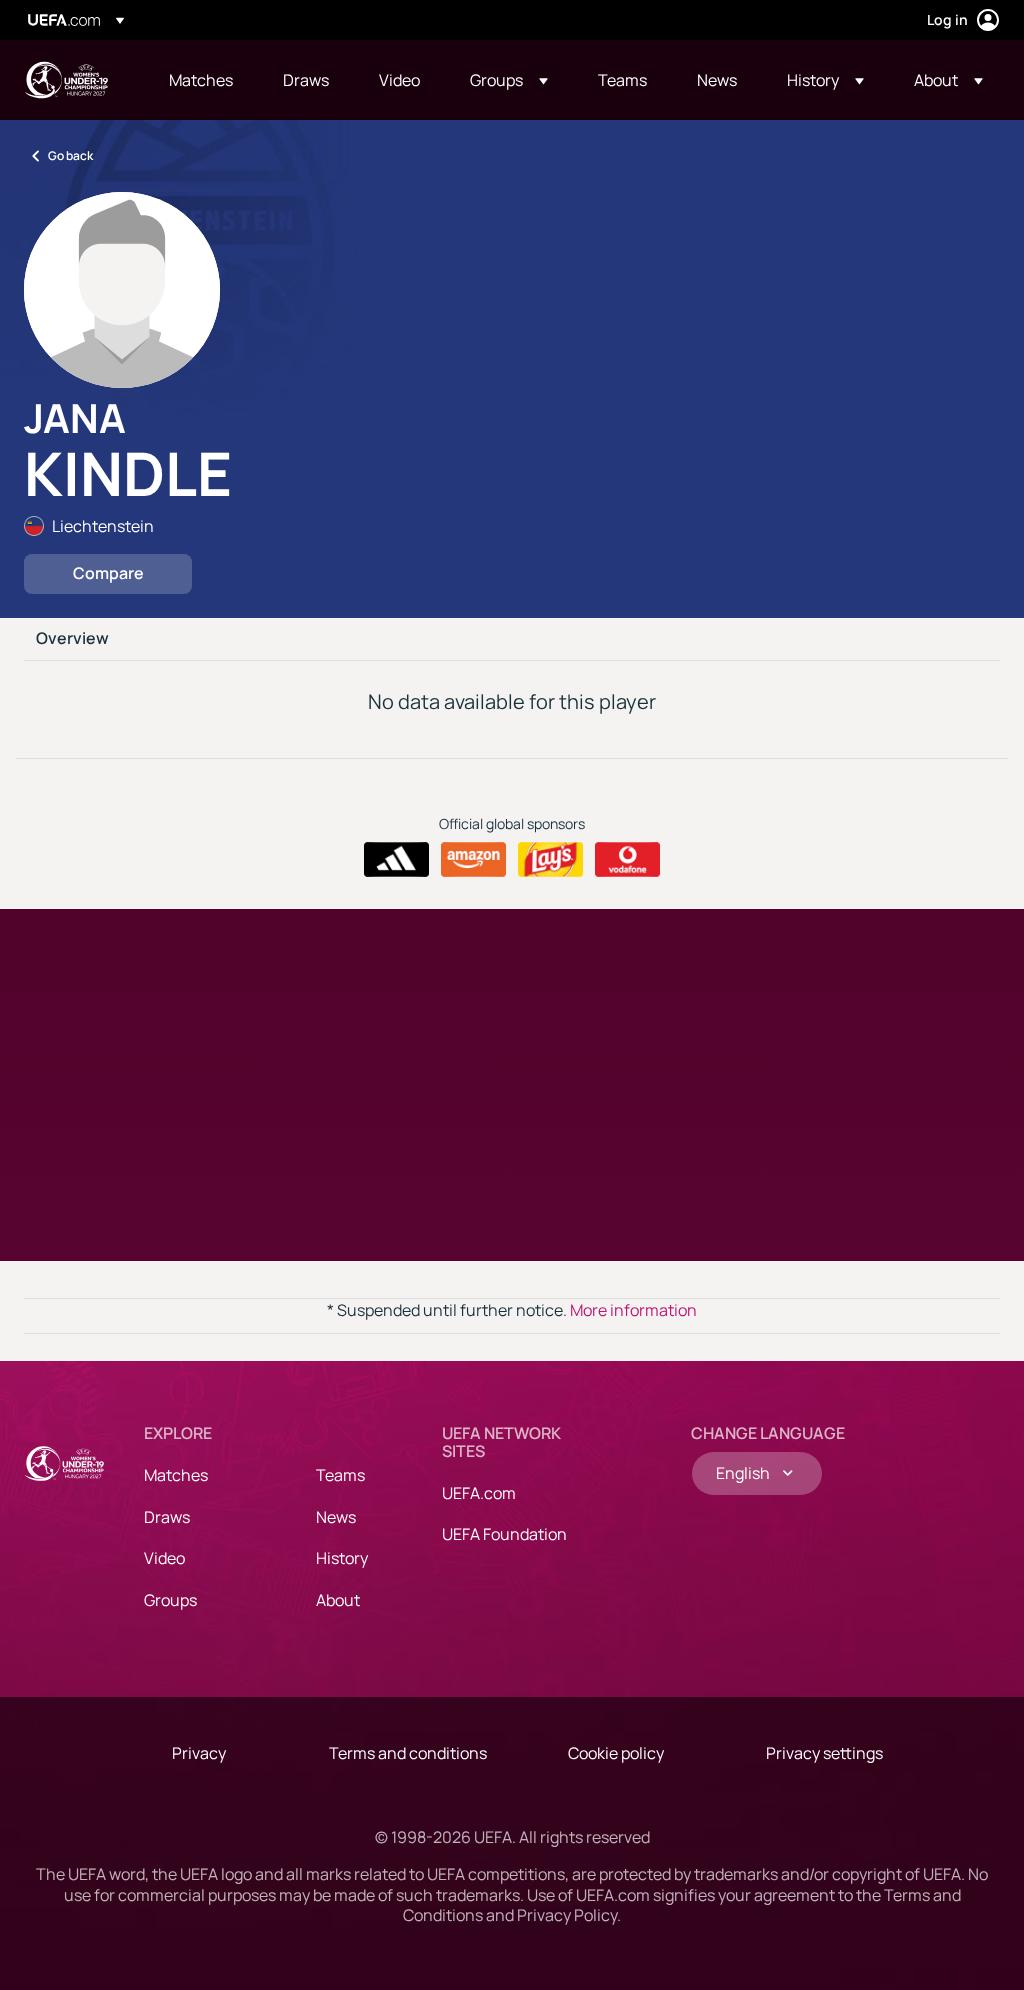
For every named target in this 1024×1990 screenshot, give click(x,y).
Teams (340, 1475)
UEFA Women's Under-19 (66, 80)
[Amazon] (473, 860)
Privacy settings (824, 1753)
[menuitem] (201, 80)
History (342, 1558)
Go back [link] (70, 155)
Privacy (199, 1753)
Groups (170, 1600)
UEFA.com (479, 1493)
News (336, 1517)
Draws (167, 1517)
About (338, 1600)
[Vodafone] (627, 860)
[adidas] (396, 860)
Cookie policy (616, 1753)
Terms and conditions (408, 1753)
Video (164, 1558)
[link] (201, 80)
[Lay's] (550, 860)
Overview (72, 639)
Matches (176, 1475)
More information (633, 1310)
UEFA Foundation (504, 1534)
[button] (509, 80)
